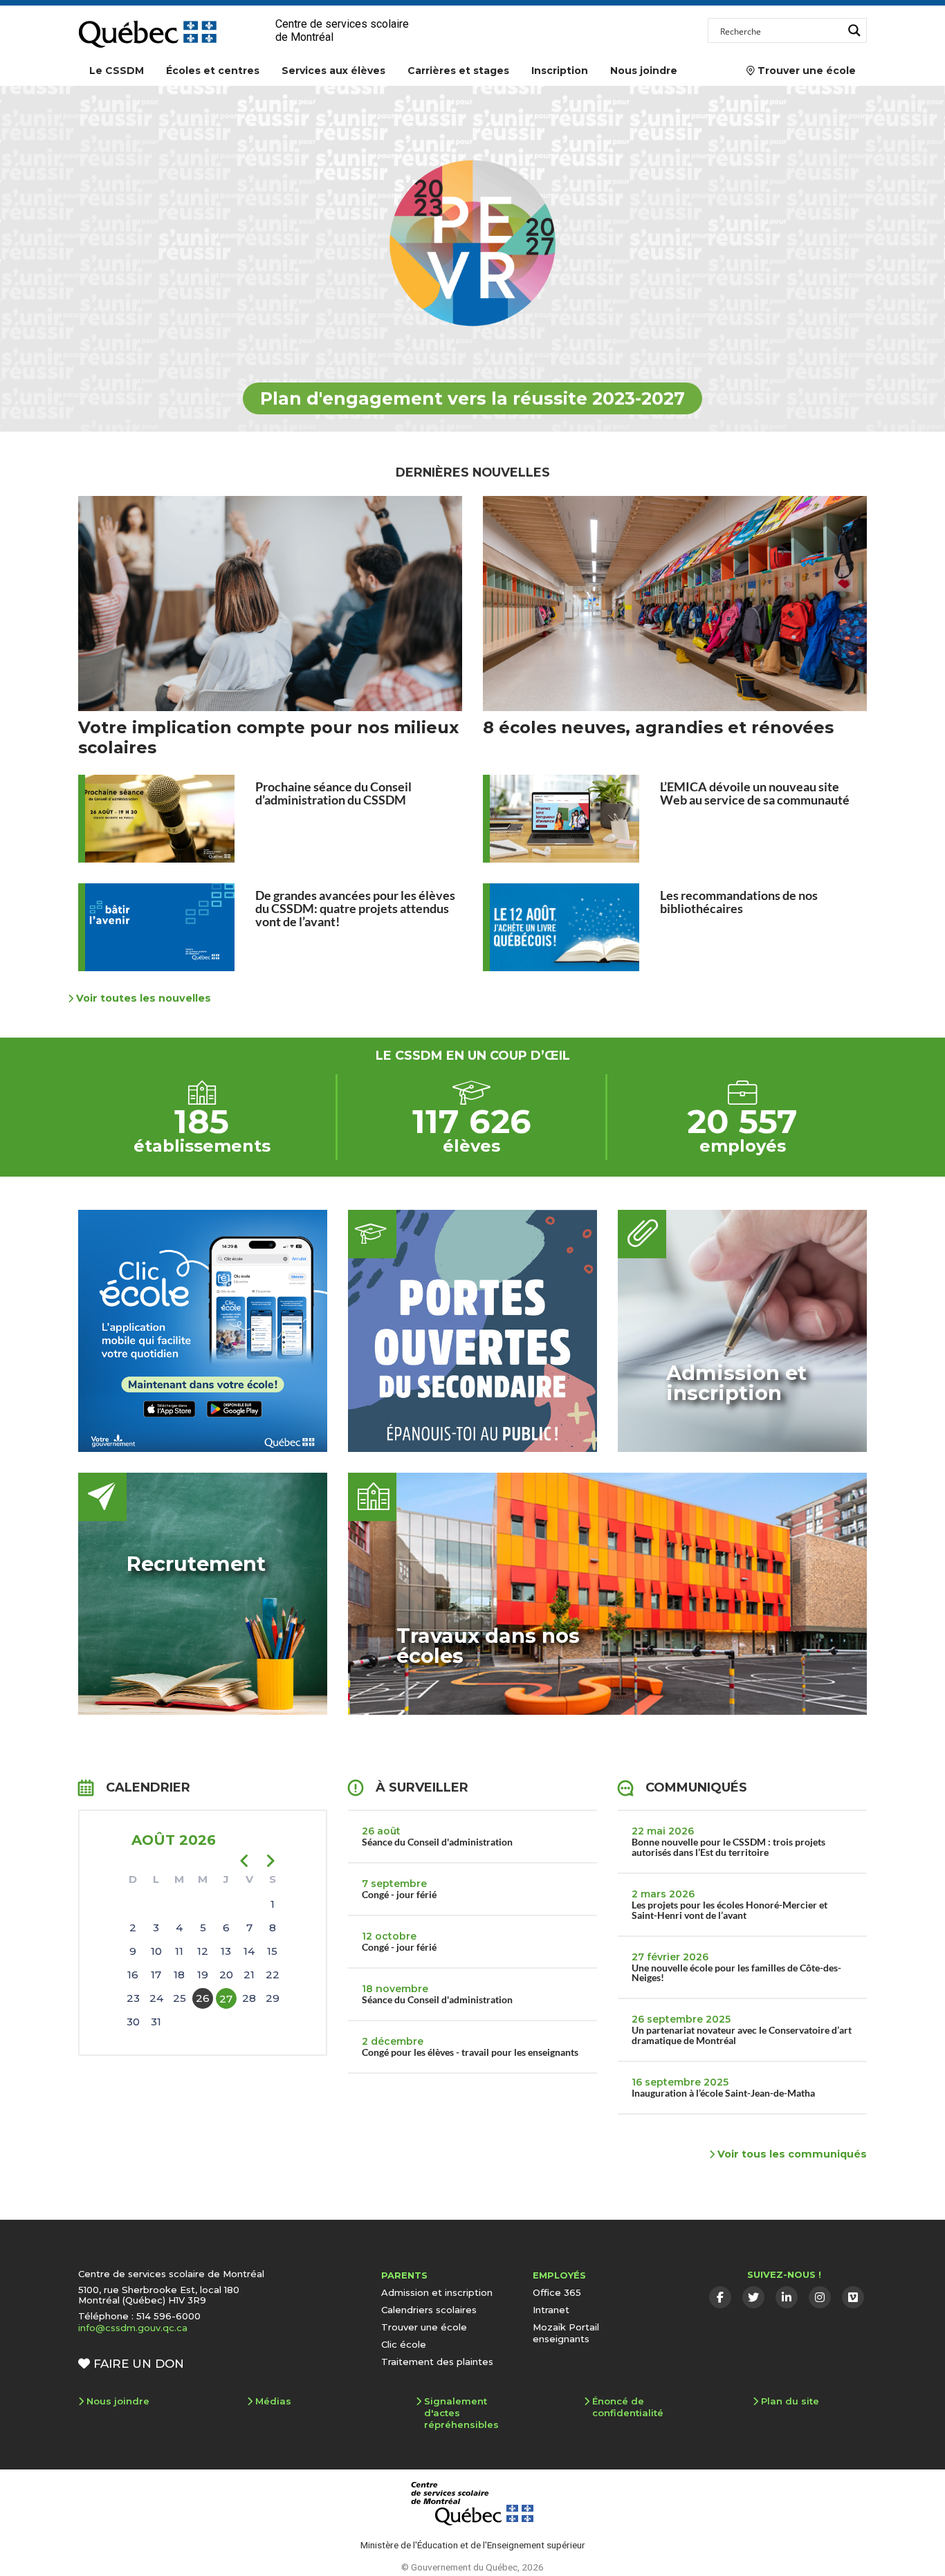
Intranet (551, 2310)
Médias (273, 2401)
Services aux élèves (333, 71)
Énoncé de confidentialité (628, 2407)
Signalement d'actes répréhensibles (461, 2413)
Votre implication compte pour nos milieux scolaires (268, 737)
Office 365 (557, 2292)
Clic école (404, 2344)
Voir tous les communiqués (791, 2154)
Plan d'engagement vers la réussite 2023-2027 (472, 398)
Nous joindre (644, 71)
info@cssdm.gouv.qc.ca (133, 2328)
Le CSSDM (117, 71)
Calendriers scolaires (429, 2310)
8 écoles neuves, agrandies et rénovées (658, 727)
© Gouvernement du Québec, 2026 (472, 2567)
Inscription (560, 71)
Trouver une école (801, 71)
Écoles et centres (213, 71)
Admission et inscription (437, 2292)
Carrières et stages (458, 71)
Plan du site (790, 2401)
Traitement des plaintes (437, 2362)
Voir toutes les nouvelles (142, 998)
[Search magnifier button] (854, 30)
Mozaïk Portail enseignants (566, 2333)
